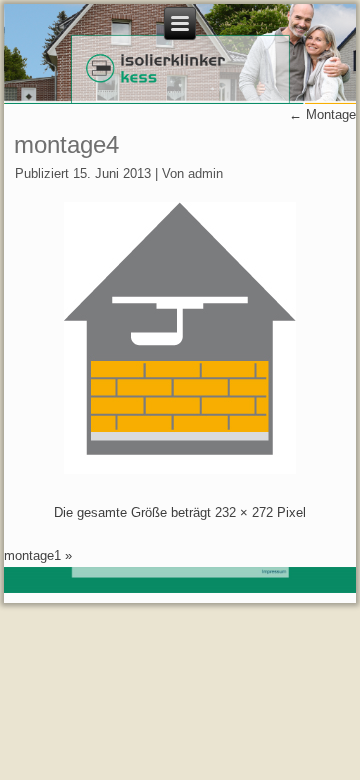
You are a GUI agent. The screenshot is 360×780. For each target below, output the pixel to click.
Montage (322, 114)
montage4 (66, 144)
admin (205, 173)
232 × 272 (244, 512)
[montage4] (180, 469)
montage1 (32, 555)
